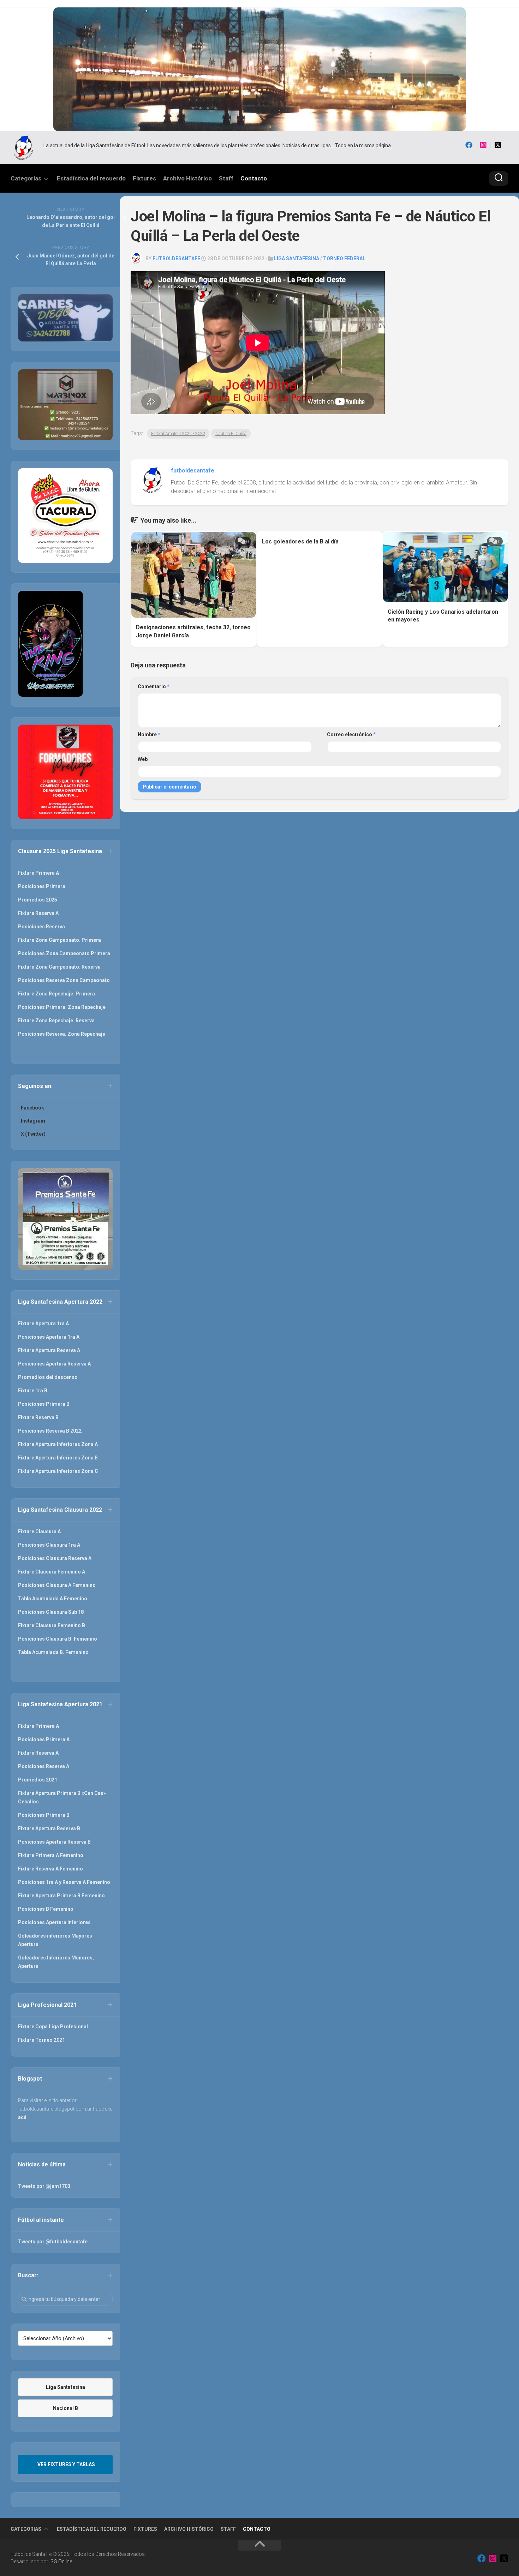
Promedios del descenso (48, 1377)
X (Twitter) (33, 1134)
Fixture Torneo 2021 (41, 2040)
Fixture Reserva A (38, 913)
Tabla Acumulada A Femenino (53, 1599)
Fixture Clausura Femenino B (52, 1625)
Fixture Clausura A (39, 1531)
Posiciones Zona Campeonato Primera (64, 953)
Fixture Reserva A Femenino (50, 1869)
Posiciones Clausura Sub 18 (51, 1612)
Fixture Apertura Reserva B (49, 1828)
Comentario (154, 686)
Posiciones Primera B (44, 1404)
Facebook (32, 1108)
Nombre (149, 734)
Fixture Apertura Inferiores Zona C (58, 1471)
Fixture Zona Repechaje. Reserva (56, 1021)
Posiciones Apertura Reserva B (54, 1842)
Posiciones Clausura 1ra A (49, 1545)
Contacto (254, 178)
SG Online (61, 2562)
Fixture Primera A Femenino (51, 1855)
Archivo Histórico (187, 178)
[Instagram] (483, 145)
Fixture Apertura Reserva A (49, 1350)
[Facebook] (469, 145)
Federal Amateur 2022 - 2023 (178, 434)
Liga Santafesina (297, 258)
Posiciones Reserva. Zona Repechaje (62, 1034)
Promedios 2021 (38, 1780)
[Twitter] (498, 145)
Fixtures (144, 178)
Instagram (33, 1121)
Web (143, 759)
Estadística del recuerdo (91, 178)
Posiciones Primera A (44, 1739)
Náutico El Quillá (231, 434)
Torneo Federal (344, 258)
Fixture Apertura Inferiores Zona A (58, 1444)
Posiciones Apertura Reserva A (54, 1364)
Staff (226, 178)
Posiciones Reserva (41, 927)
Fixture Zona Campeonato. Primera (59, 940)
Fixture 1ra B (33, 1391)
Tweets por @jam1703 (44, 2186)
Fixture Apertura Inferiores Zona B (58, 1458)
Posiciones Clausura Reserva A (55, 1558)
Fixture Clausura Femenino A (52, 1572)
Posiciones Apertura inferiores (54, 1922)
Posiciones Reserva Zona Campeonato (64, 980)
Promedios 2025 (38, 900)
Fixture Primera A (38, 873)
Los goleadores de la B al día (300, 542)
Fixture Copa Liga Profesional (53, 2027)
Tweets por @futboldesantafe (53, 2242)
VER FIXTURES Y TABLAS (66, 2464)
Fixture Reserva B (38, 1417)
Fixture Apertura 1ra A (43, 1323)
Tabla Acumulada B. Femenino (53, 1652)
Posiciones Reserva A (44, 1766)
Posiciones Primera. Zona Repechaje (62, 1007)
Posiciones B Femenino (46, 1909)
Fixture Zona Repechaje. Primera (56, 994)
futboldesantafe (176, 258)
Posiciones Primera (42, 886)
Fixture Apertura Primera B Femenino (61, 1896)
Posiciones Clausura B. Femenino (58, 1639)
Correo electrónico (351, 734)
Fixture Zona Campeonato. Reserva (59, 967)
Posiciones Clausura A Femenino (57, 1585)
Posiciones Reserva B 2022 (50, 1431)
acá (22, 2117)
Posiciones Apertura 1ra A (49, 1337)
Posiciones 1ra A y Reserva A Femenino (64, 1882)
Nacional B (65, 2408)
